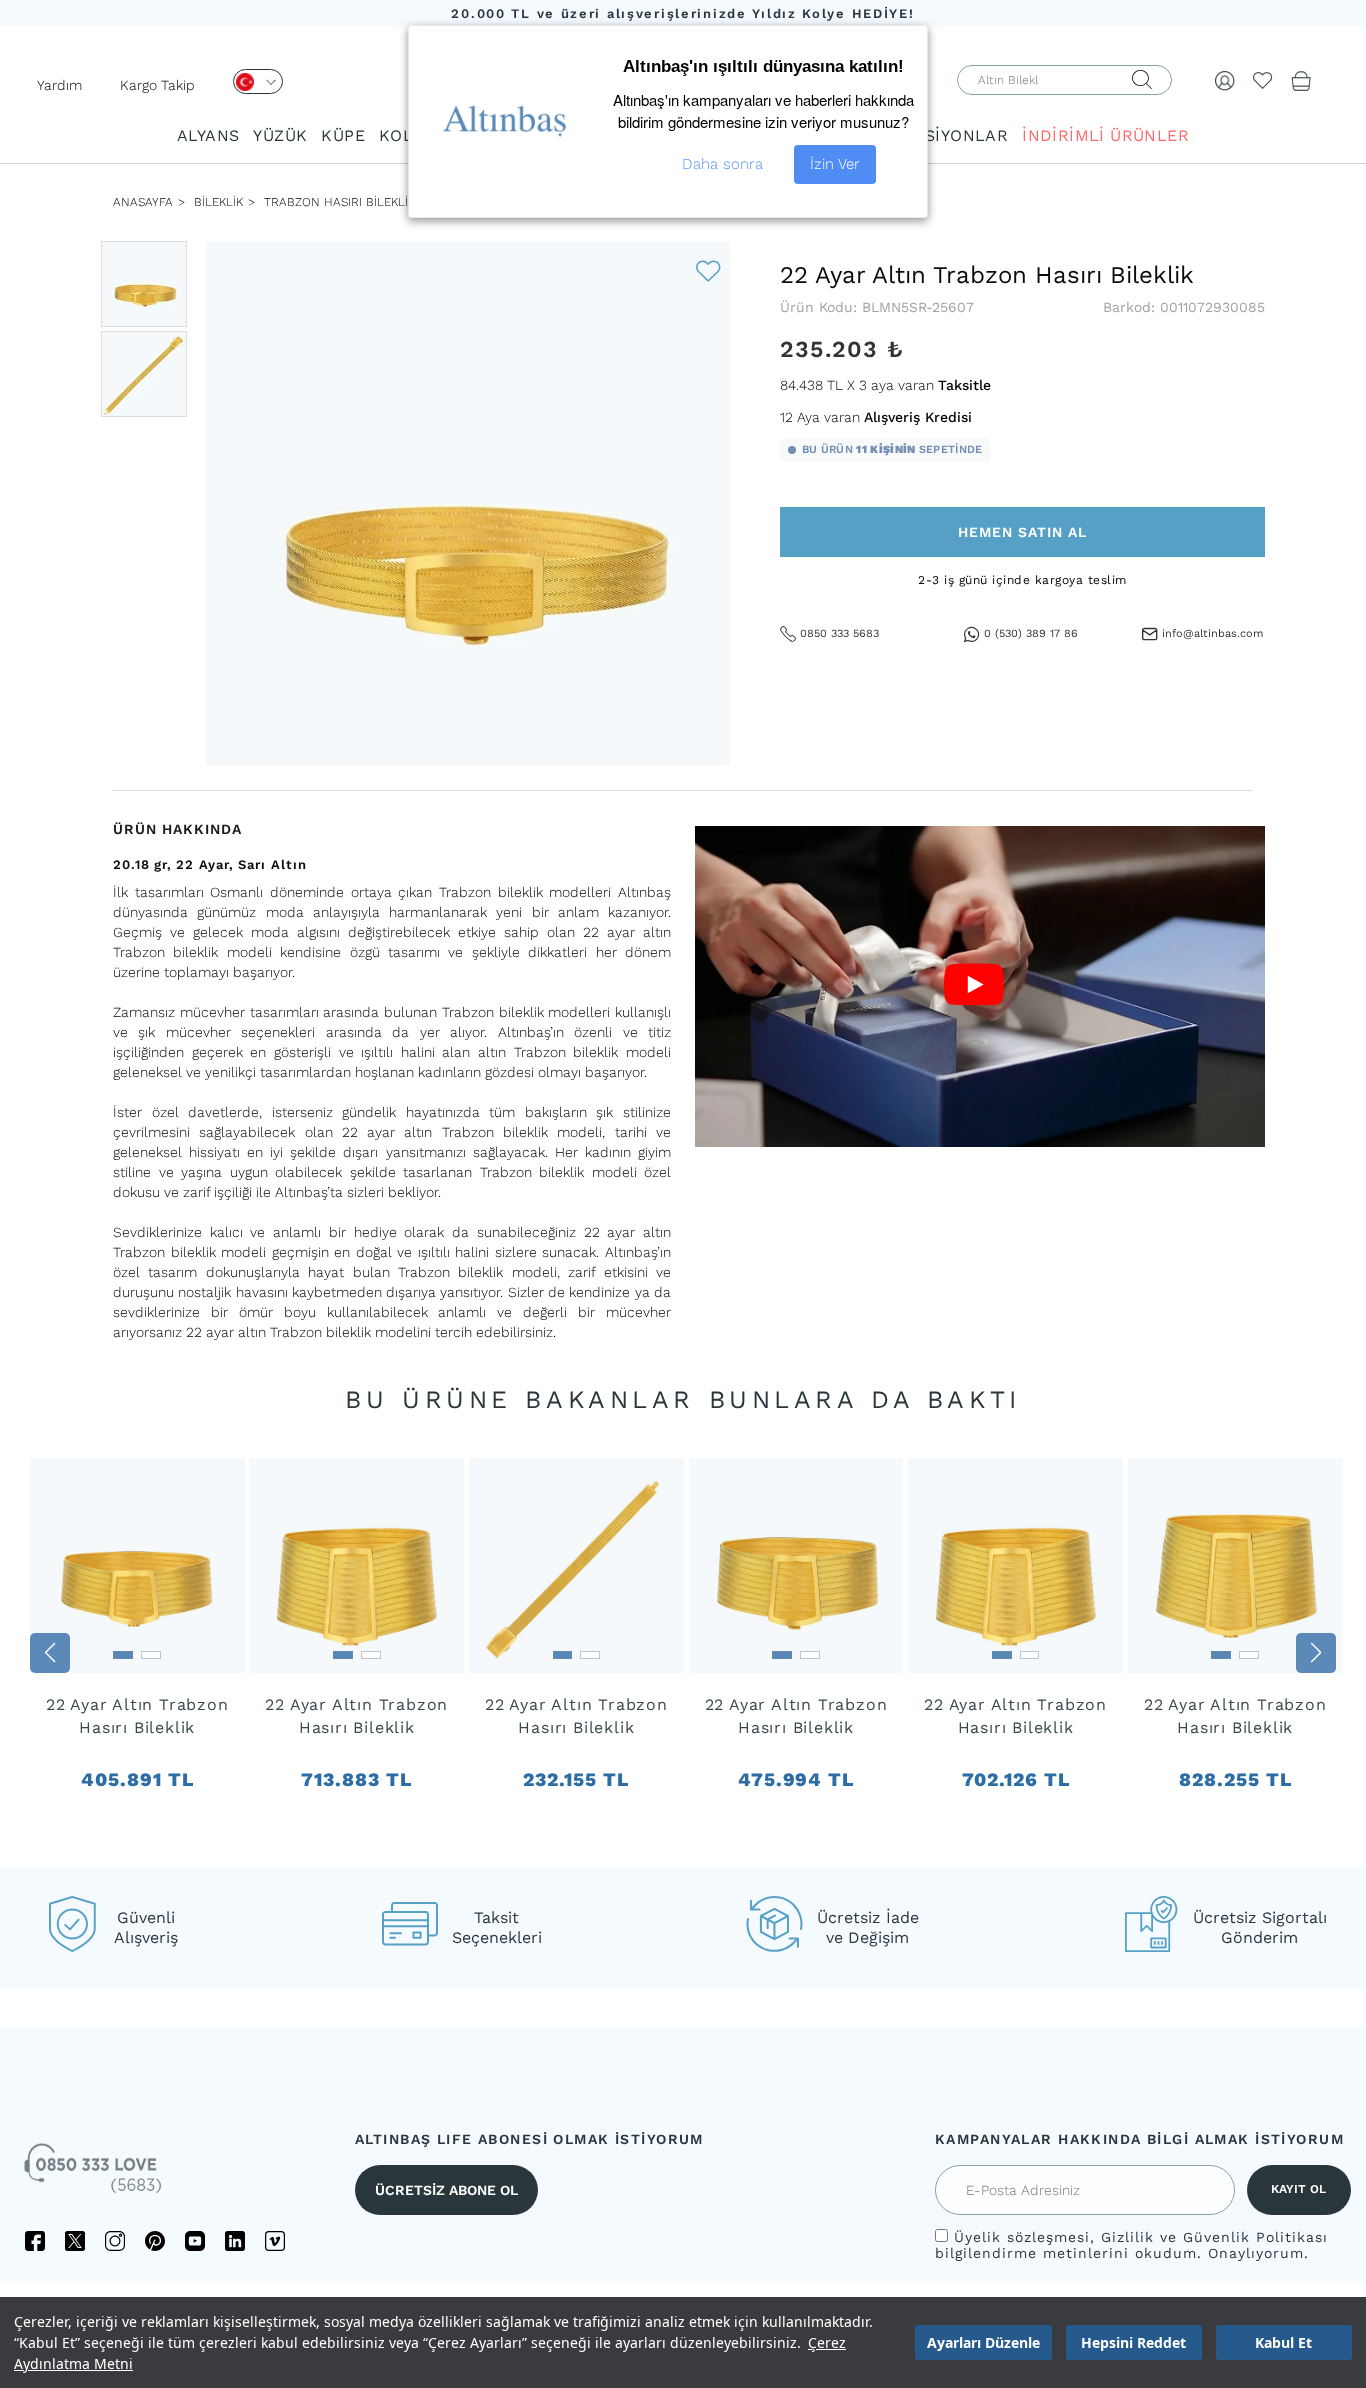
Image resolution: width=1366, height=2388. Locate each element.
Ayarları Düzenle (983, 2342)
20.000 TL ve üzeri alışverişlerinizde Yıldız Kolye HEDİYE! (682, 13)
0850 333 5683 (839, 633)
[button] (50, 1653)
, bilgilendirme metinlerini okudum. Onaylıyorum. (1131, 2245)
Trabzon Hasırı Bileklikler (350, 202)
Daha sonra (722, 164)
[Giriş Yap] (1225, 80)
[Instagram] (115, 2241)
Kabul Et (1283, 2342)
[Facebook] (35, 2241)
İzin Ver (835, 164)
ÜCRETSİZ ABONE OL (446, 2190)
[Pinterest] (155, 2241)
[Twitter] (75, 2241)
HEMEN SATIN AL (1022, 532)
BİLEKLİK (216, 202)
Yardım (59, 85)
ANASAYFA (143, 202)
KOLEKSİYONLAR (938, 135)
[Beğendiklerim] (1263, 80)
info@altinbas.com (1212, 633)
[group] (137, 1653)
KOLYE (405, 135)
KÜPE (343, 135)
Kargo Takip (157, 85)
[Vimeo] (275, 2241)
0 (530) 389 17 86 (1031, 633)
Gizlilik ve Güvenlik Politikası (1214, 2237)
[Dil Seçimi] (258, 81)
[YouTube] (195, 2241)
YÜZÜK (280, 135)
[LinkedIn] (235, 2241)
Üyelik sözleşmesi (1022, 2237)
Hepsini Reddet (1133, 2342)
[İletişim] (95, 2175)
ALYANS (208, 135)
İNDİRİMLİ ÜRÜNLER (1105, 135)
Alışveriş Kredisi (918, 417)
